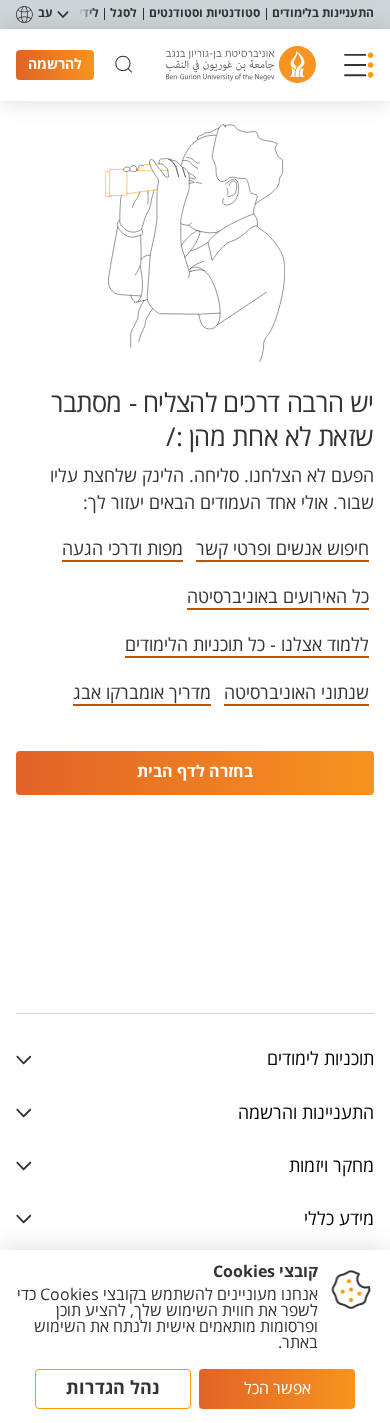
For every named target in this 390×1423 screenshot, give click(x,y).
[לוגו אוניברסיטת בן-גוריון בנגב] (241, 64)
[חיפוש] (124, 65)
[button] (359, 65)
